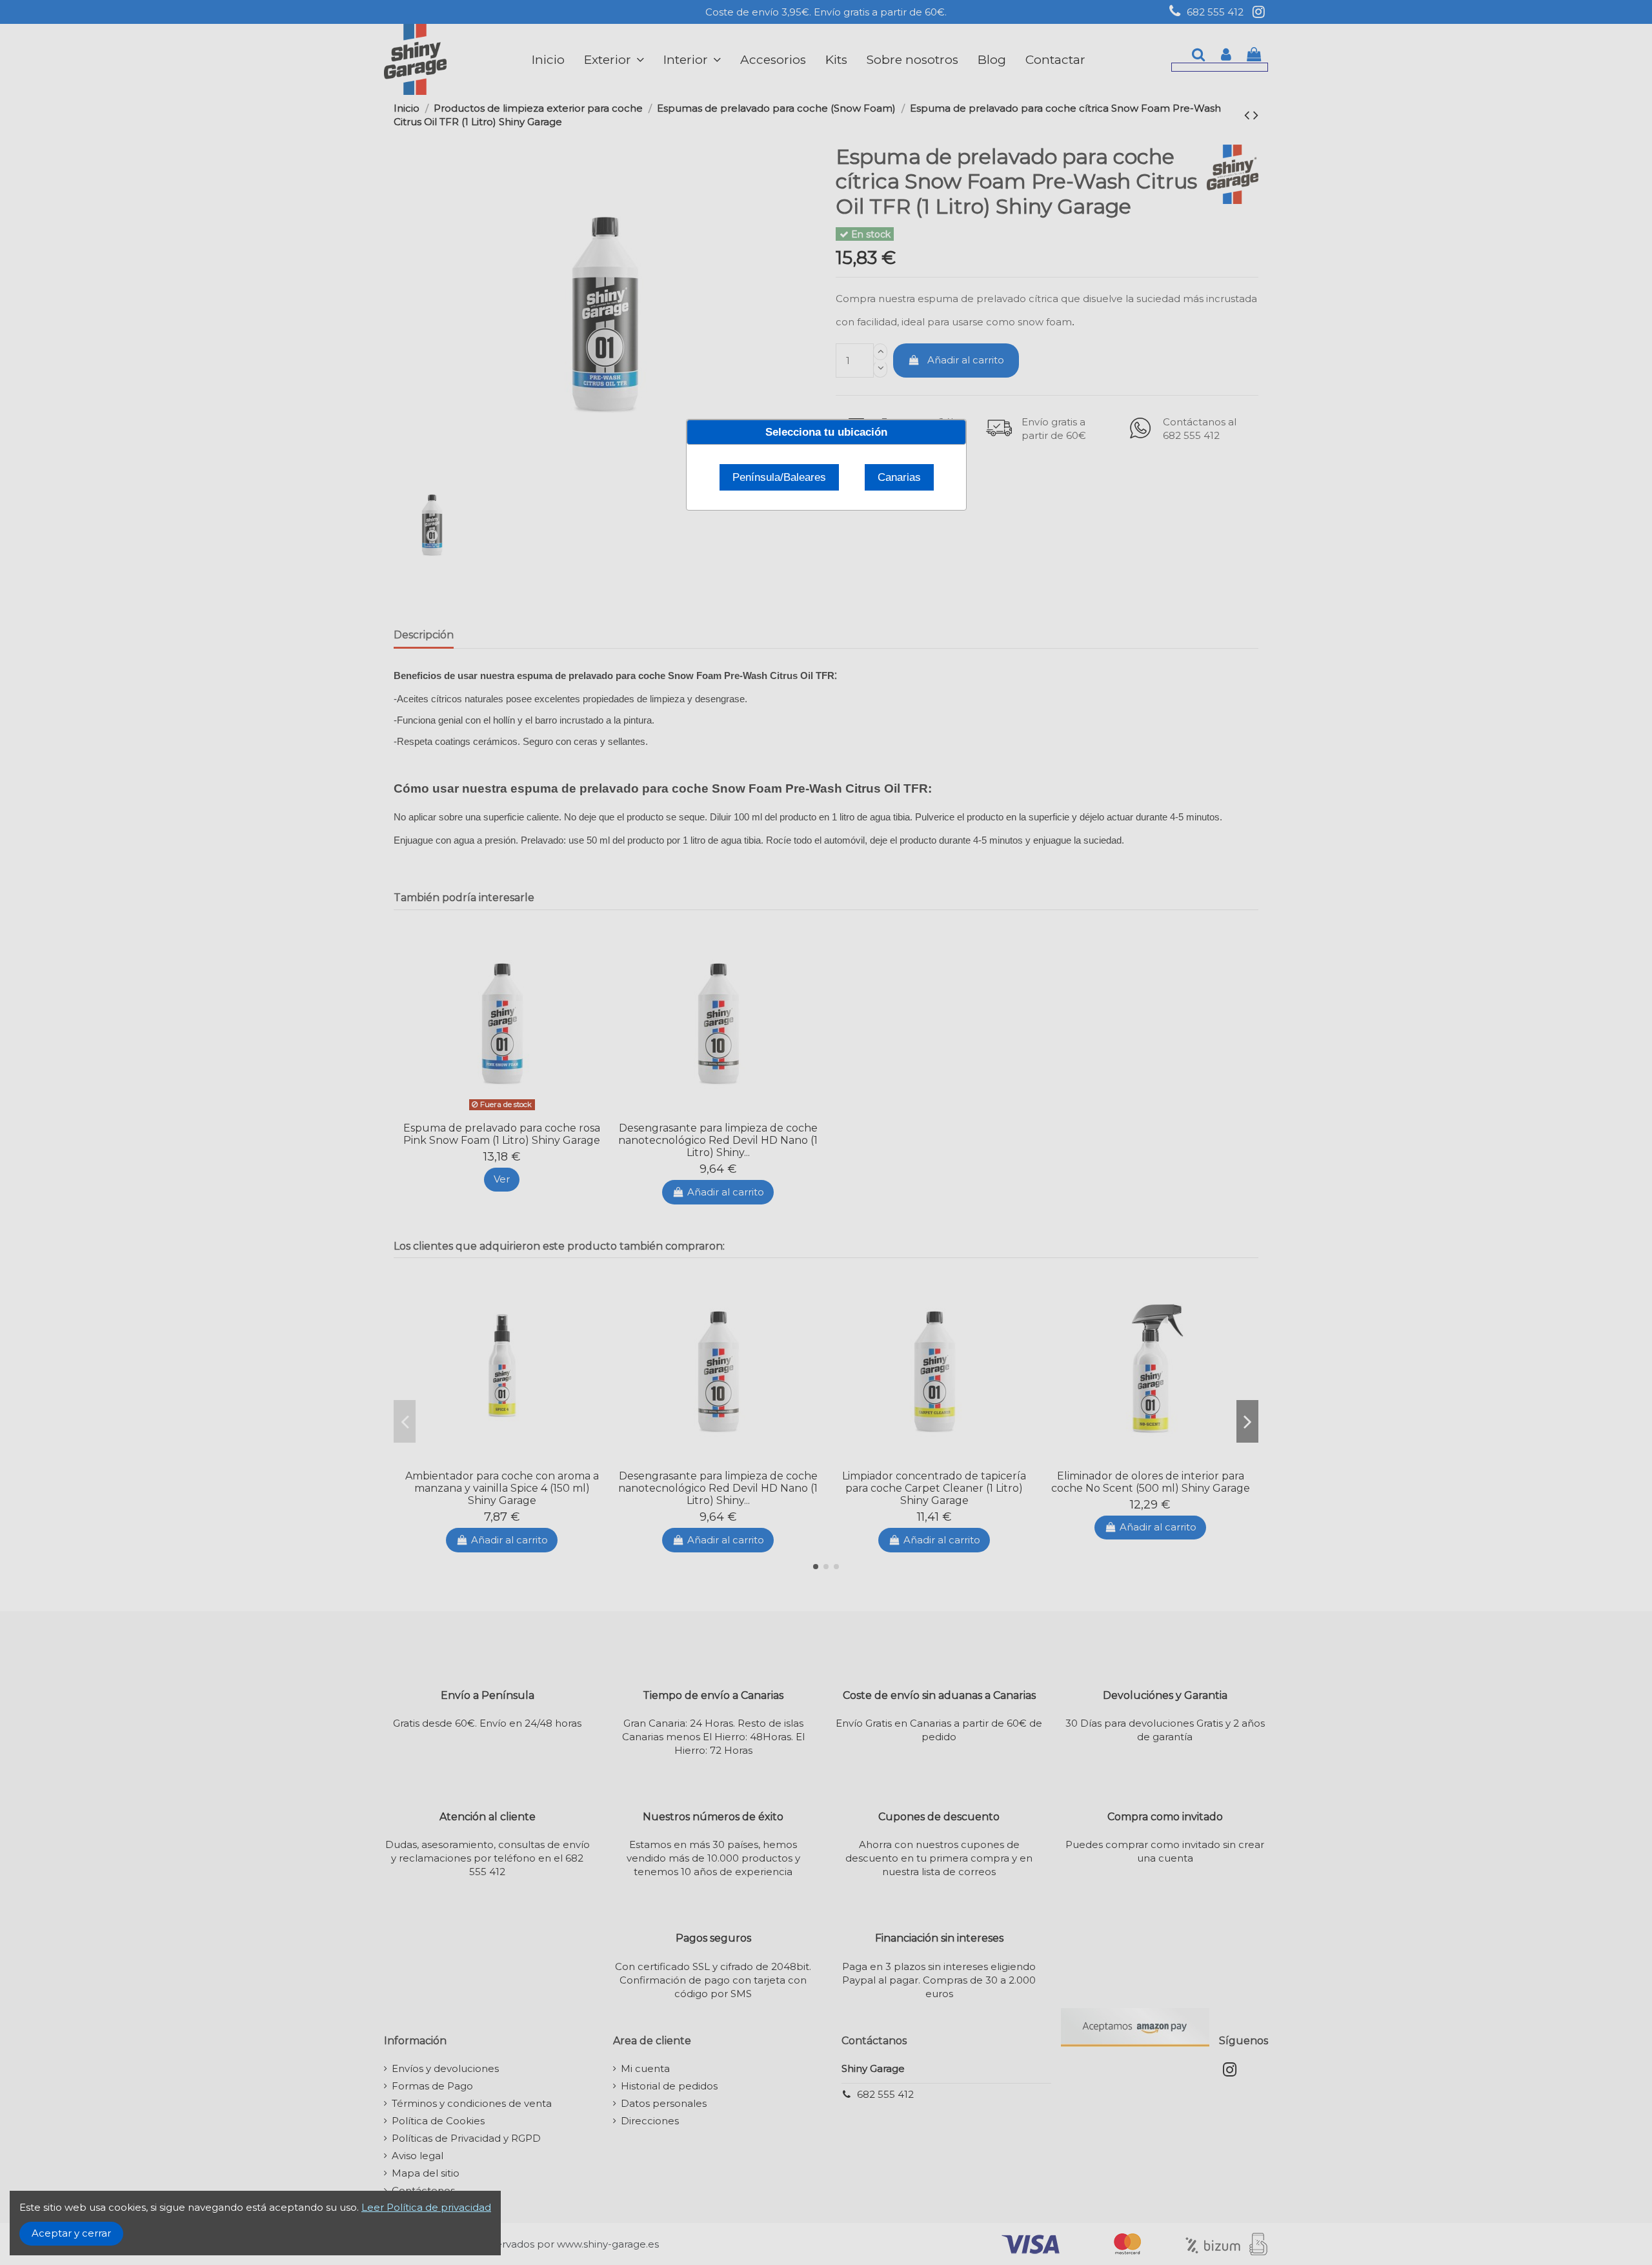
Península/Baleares (779, 477)
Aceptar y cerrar (71, 2233)
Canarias (899, 477)
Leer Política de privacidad (426, 2207)
